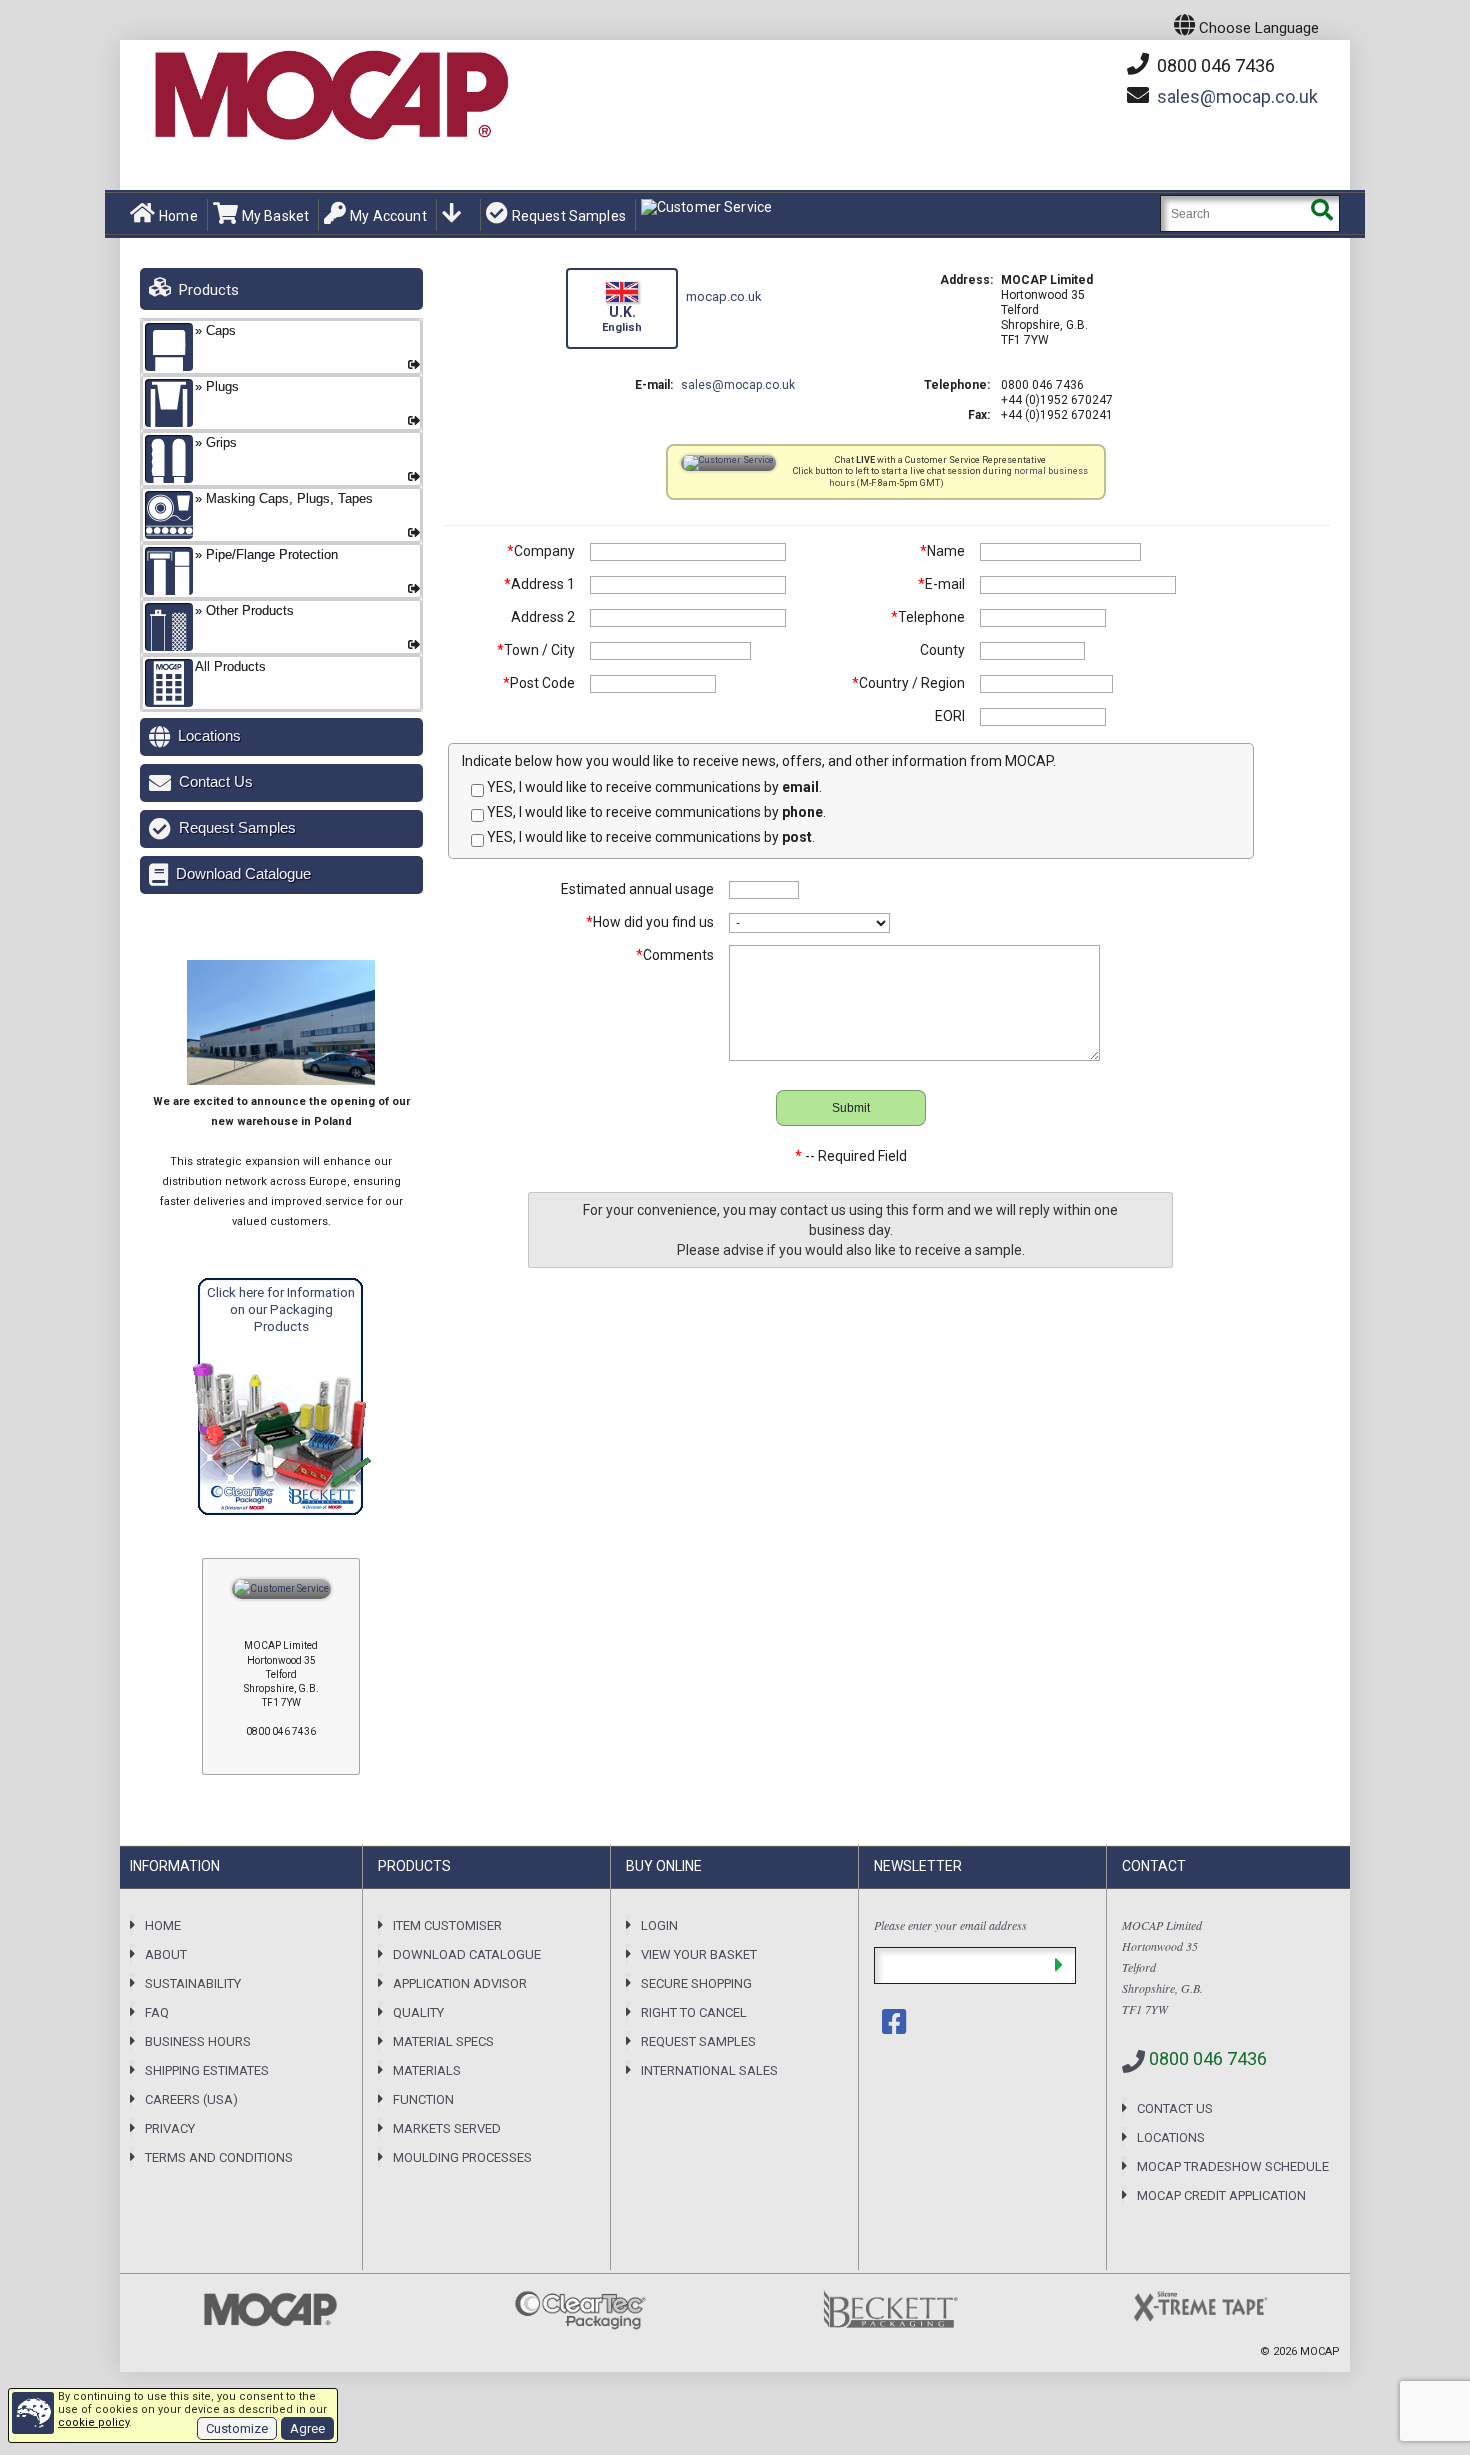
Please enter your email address (950, 1925)
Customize (237, 2428)
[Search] (1321, 213)
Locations (209, 735)
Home (178, 216)
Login (659, 1925)
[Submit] (1058, 1965)
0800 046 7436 (1214, 65)
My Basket (275, 216)
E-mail (941, 584)
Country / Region (908, 683)
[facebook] (896, 2022)
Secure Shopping (696, 1983)
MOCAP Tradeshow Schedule (1233, 2166)
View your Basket (699, 1954)
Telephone (928, 617)
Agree (307, 2428)
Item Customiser (447, 1925)
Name (942, 551)
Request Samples (569, 216)
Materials (427, 2070)
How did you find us (650, 922)
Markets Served (447, 2128)
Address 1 (539, 584)
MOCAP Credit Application (1221, 2195)
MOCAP (1320, 2351)
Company (541, 551)
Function (423, 2099)
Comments (675, 955)
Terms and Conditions (219, 2157)
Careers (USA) (191, 2099)
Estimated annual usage (637, 889)
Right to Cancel (694, 2012)
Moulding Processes (462, 2157)
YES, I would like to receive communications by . (653, 787)
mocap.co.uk (1237, 96)
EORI (950, 716)
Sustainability (193, 1983)
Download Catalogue (243, 873)
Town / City (536, 650)
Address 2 (543, 617)
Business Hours (198, 2041)
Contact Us (216, 781)
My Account (388, 216)
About (166, 1954)
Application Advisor (460, 1983)
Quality (418, 2012)
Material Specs (443, 2041)
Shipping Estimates (207, 2070)
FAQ (157, 2012)
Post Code (539, 683)
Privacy (170, 2128)
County (942, 650)
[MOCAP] (330, 96)
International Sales (709, 2070)
